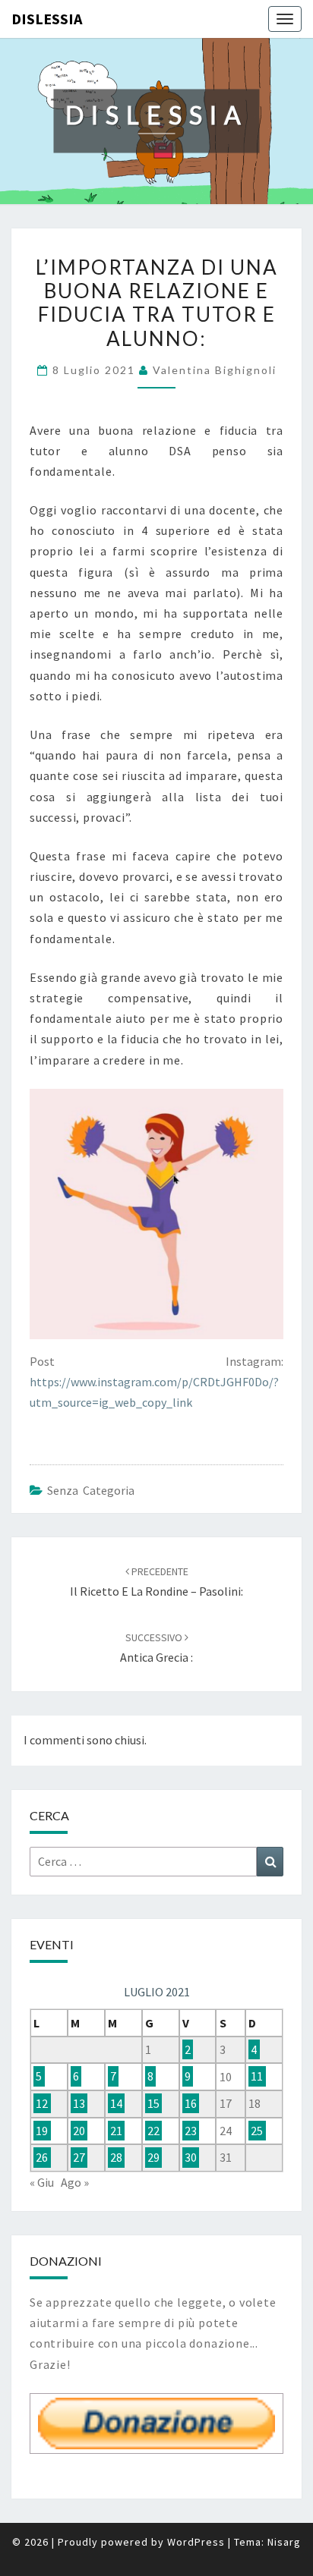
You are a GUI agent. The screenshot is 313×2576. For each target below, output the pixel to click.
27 (79, 2157)
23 (191, 2131)
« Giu (42, 2182)
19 (42, 2131)
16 (191, 2103)
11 (257, 2077)
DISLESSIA (47, 19)
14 (116, 2103)
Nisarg (284, 2542)
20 (79, 2131)
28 (116, 2157)
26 (42, 2157)
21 (116, 2131)
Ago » (75, 2182)
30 (191, 2157)
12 (42, 2103)
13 (79, 2103)
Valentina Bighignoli (215, 370)
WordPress (196, 2542)
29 (153, 2157)
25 (257, 2131)
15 (153, 2103)
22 (153, 2131)
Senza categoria (91, 1490)
